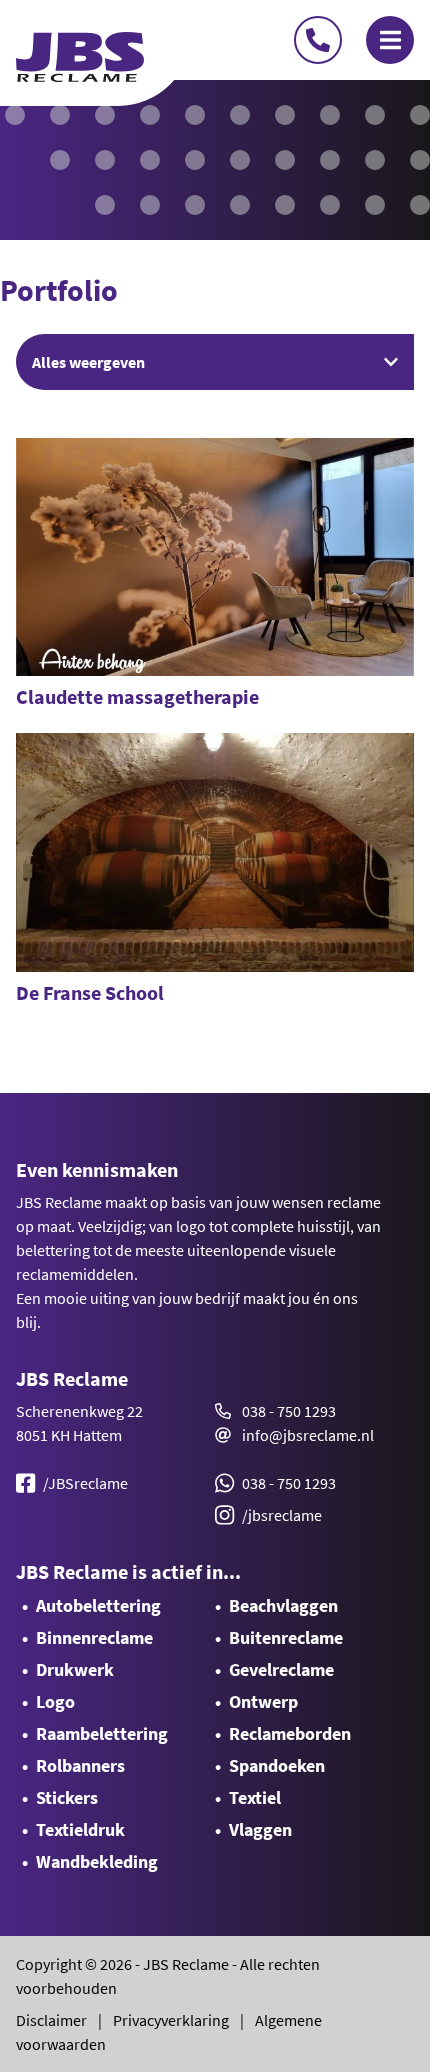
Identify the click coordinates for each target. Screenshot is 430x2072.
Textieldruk (80, 1829)
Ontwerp (263, 1701)
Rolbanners (80, 1765)
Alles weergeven (88, 362)
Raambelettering (102, 1733)
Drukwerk (75, 1669)
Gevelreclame (281, 1669)
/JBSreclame (85, 1483)
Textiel (255, 1797)
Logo (55, 1701)
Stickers (67, 1797)
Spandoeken (277, 1765)
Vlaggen (260, 1829)
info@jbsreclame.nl (308, 1435)
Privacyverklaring (171, 2020)
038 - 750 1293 (289, 1411)
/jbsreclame (282, 1515)
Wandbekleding (97, 1861)
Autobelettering (98, 1605)
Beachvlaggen (283, 1605)
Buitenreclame (286, 1637)
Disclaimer (51, 2020)
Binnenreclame (94, 1637)
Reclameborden (290, 1733)
